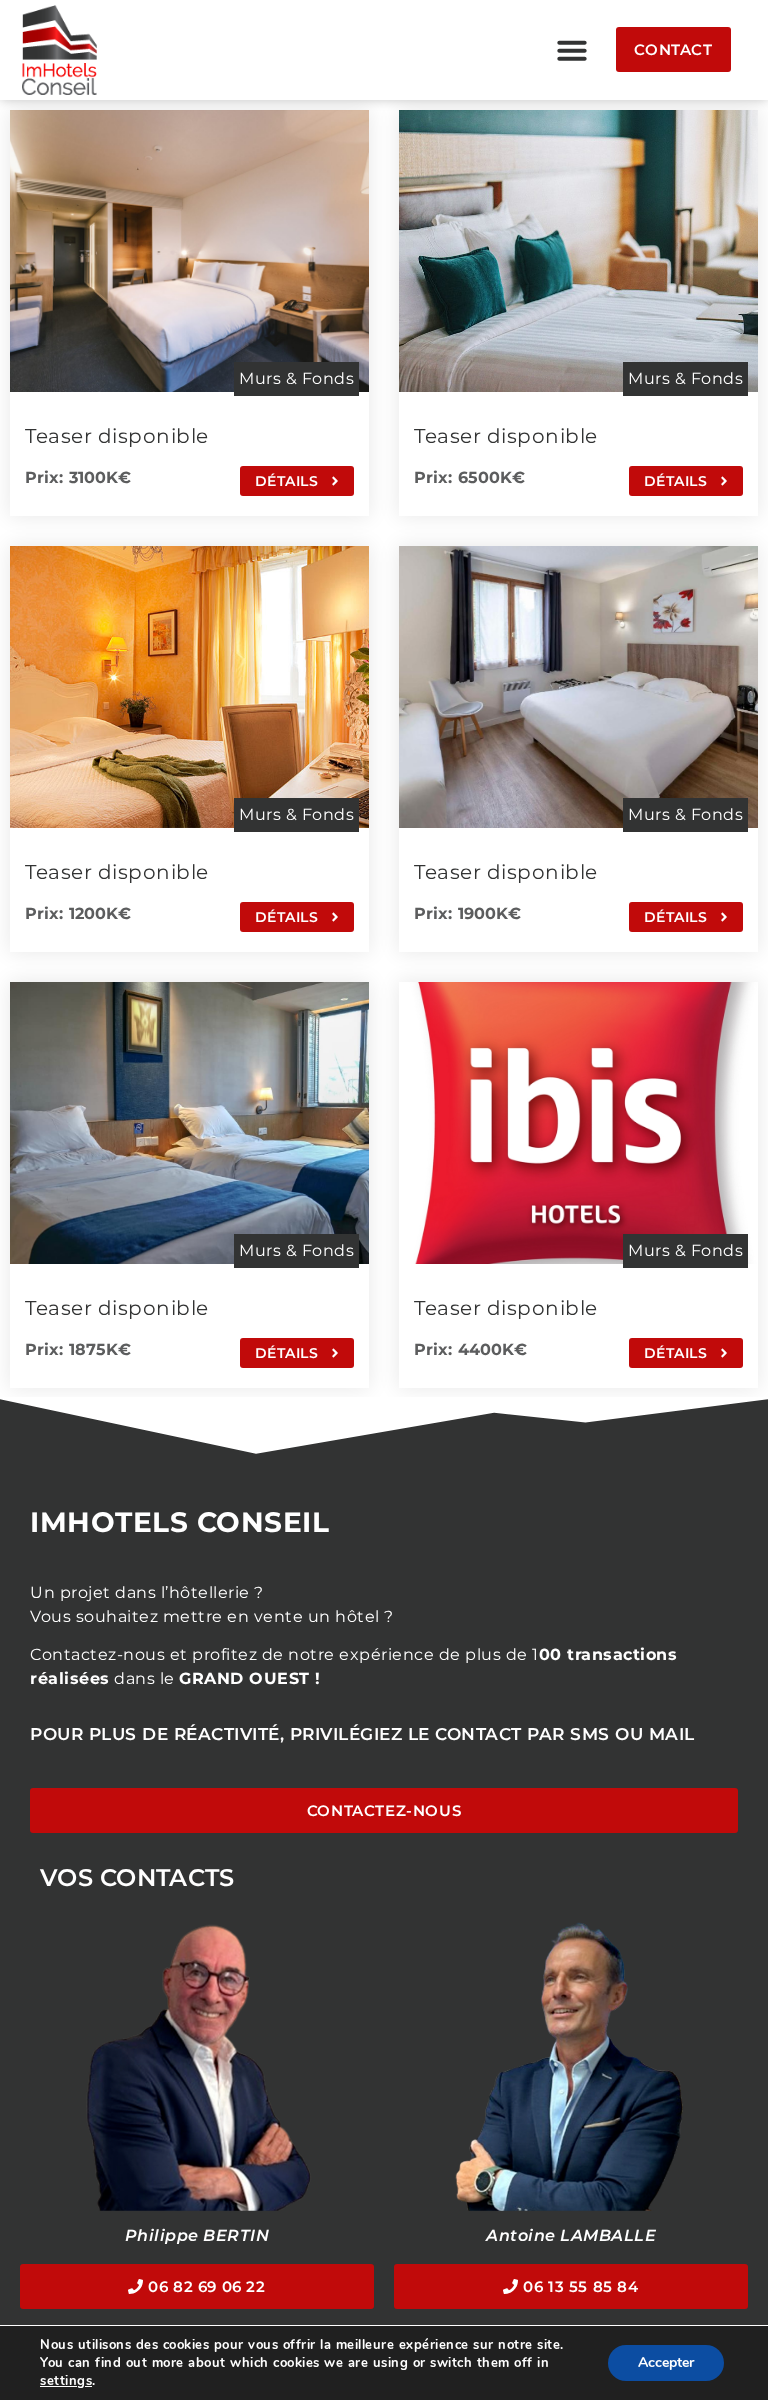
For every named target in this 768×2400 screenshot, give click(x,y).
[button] (572, 50)
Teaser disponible (117, 436)
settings (66, 2381)
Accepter (666, 2362)
